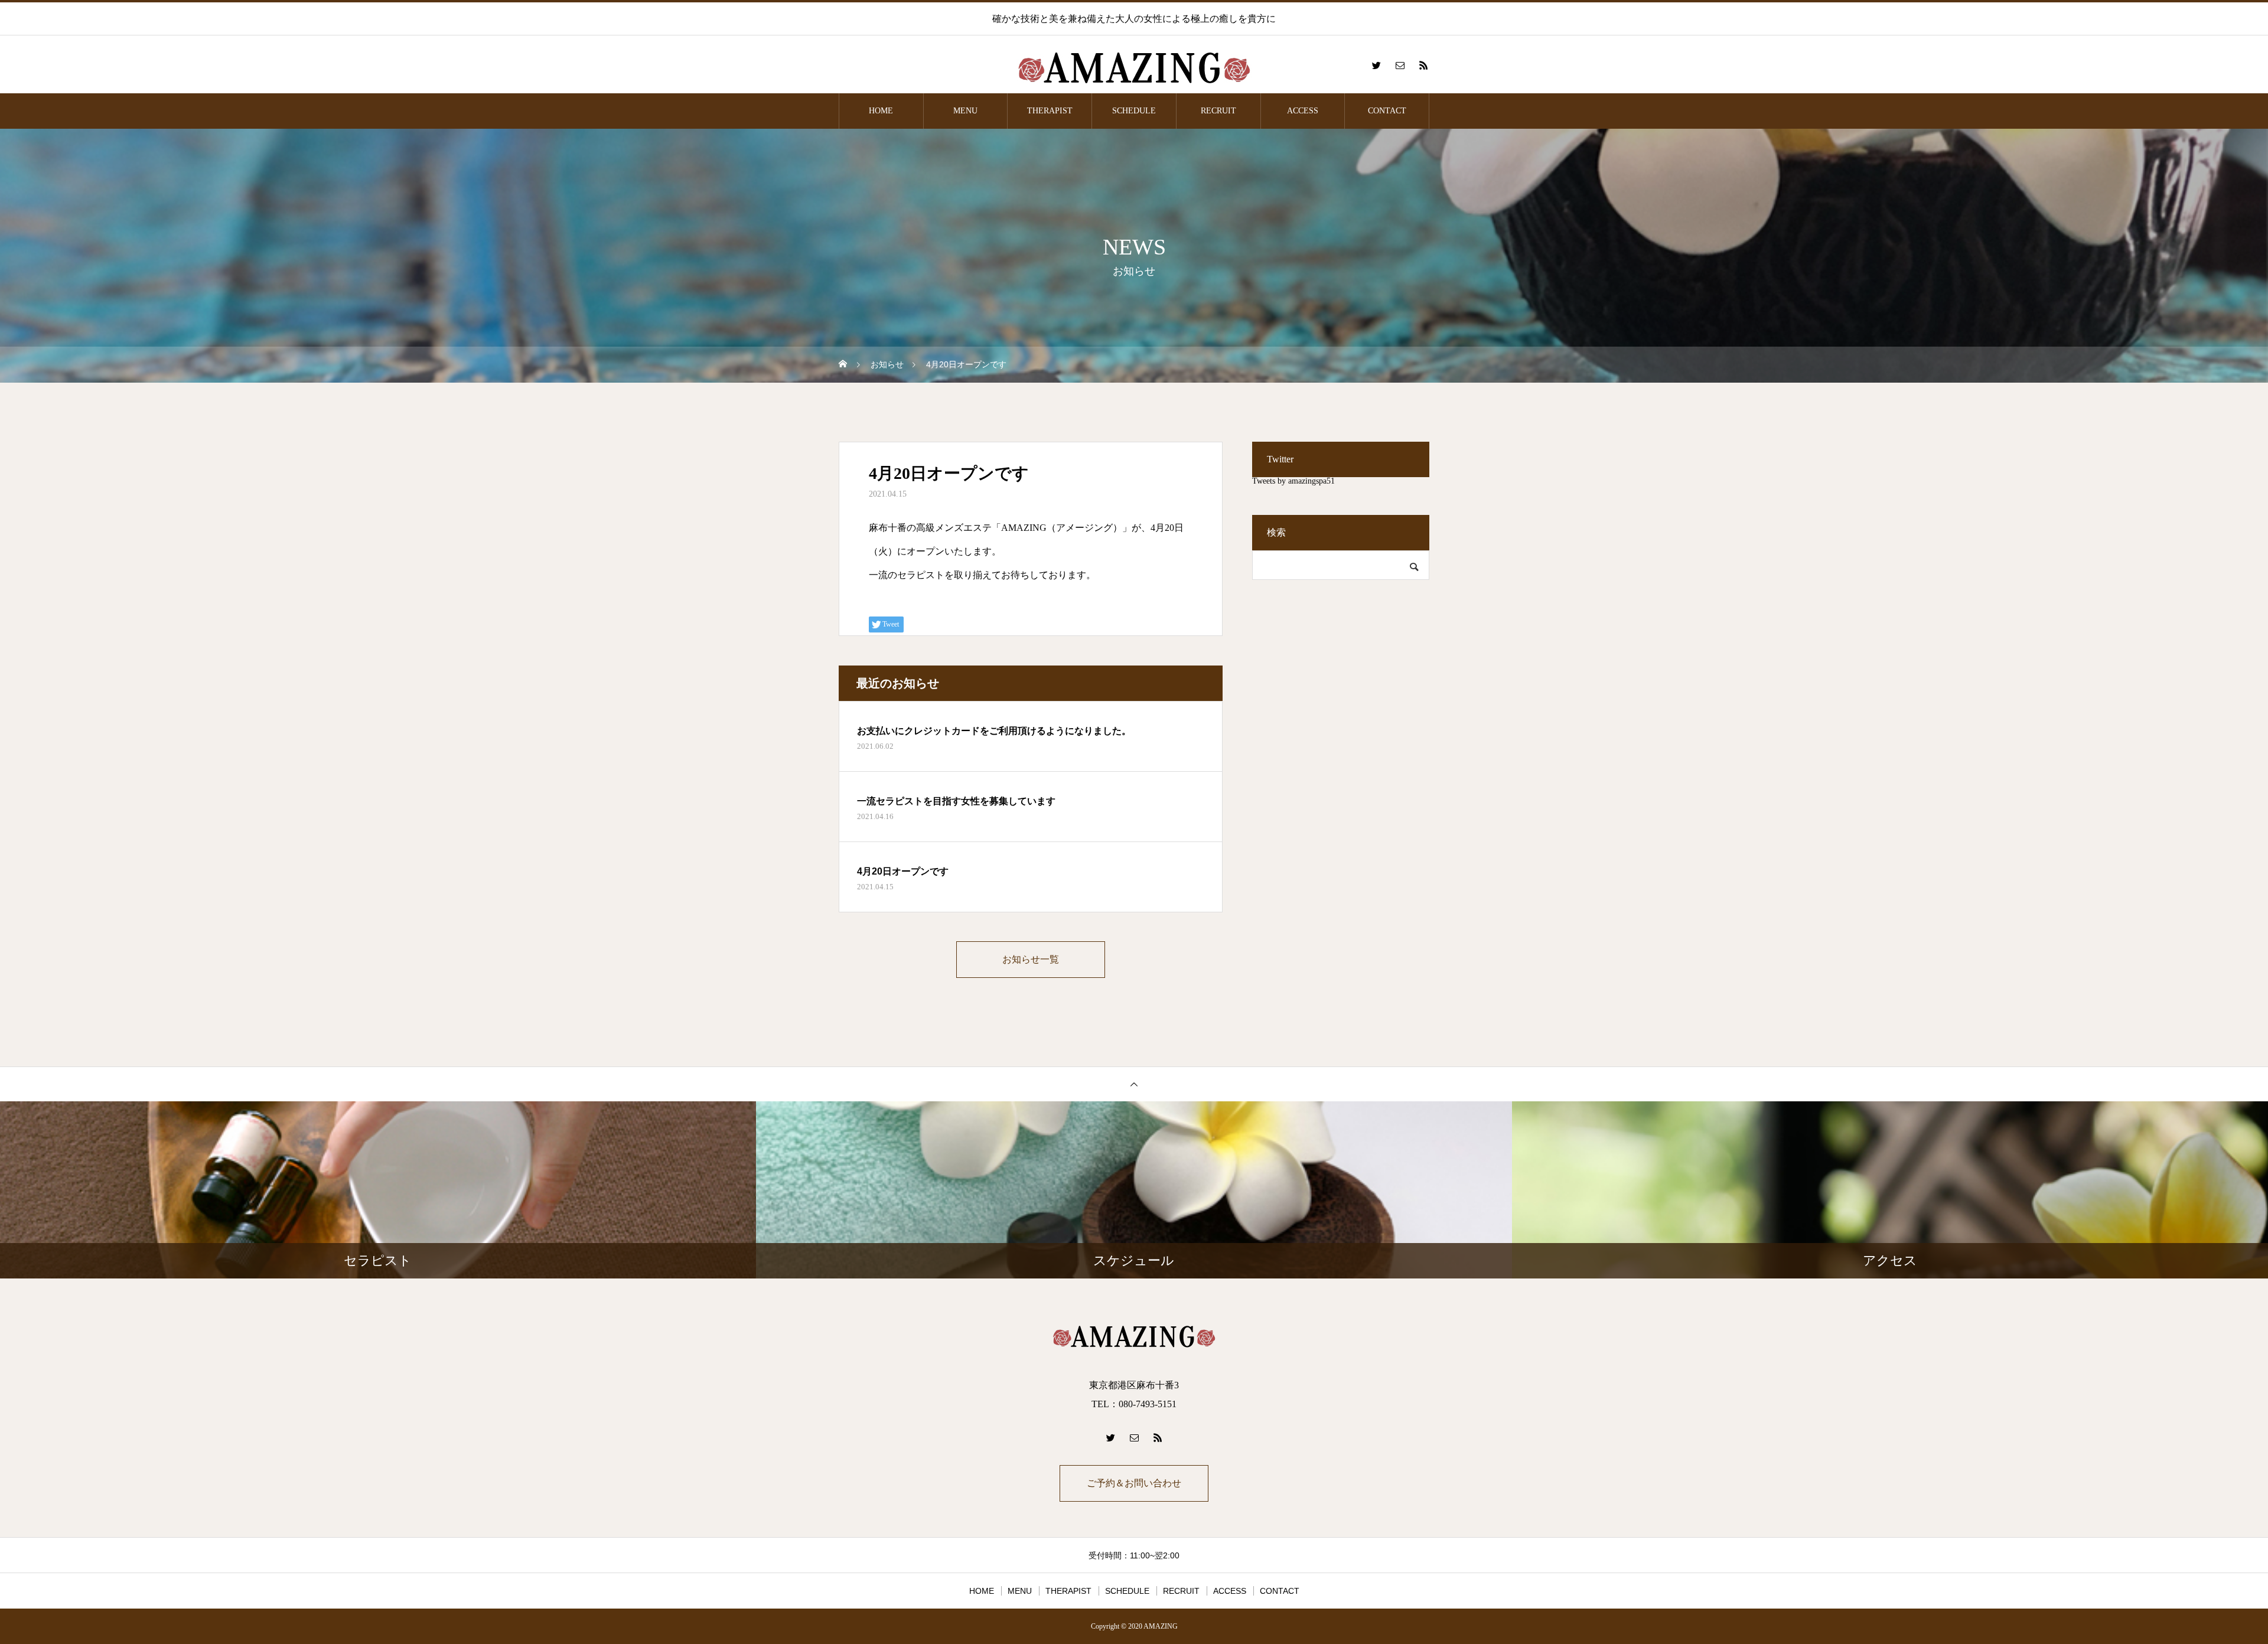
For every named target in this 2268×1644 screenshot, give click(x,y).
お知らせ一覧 (1031, 959)
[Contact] (1400, 65)
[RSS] (1423, 65)
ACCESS (1303, 111)
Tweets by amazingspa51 (1293, 481)
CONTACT (1387, 111)
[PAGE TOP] (1134, 1084)
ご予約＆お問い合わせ (1134, 1483)
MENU (965, 111)
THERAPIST (1050, 111)
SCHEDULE (1134, 111)
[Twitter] (1376, 65)
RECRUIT (1218, 111)
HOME (881, 111)
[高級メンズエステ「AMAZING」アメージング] (1134, 65)
